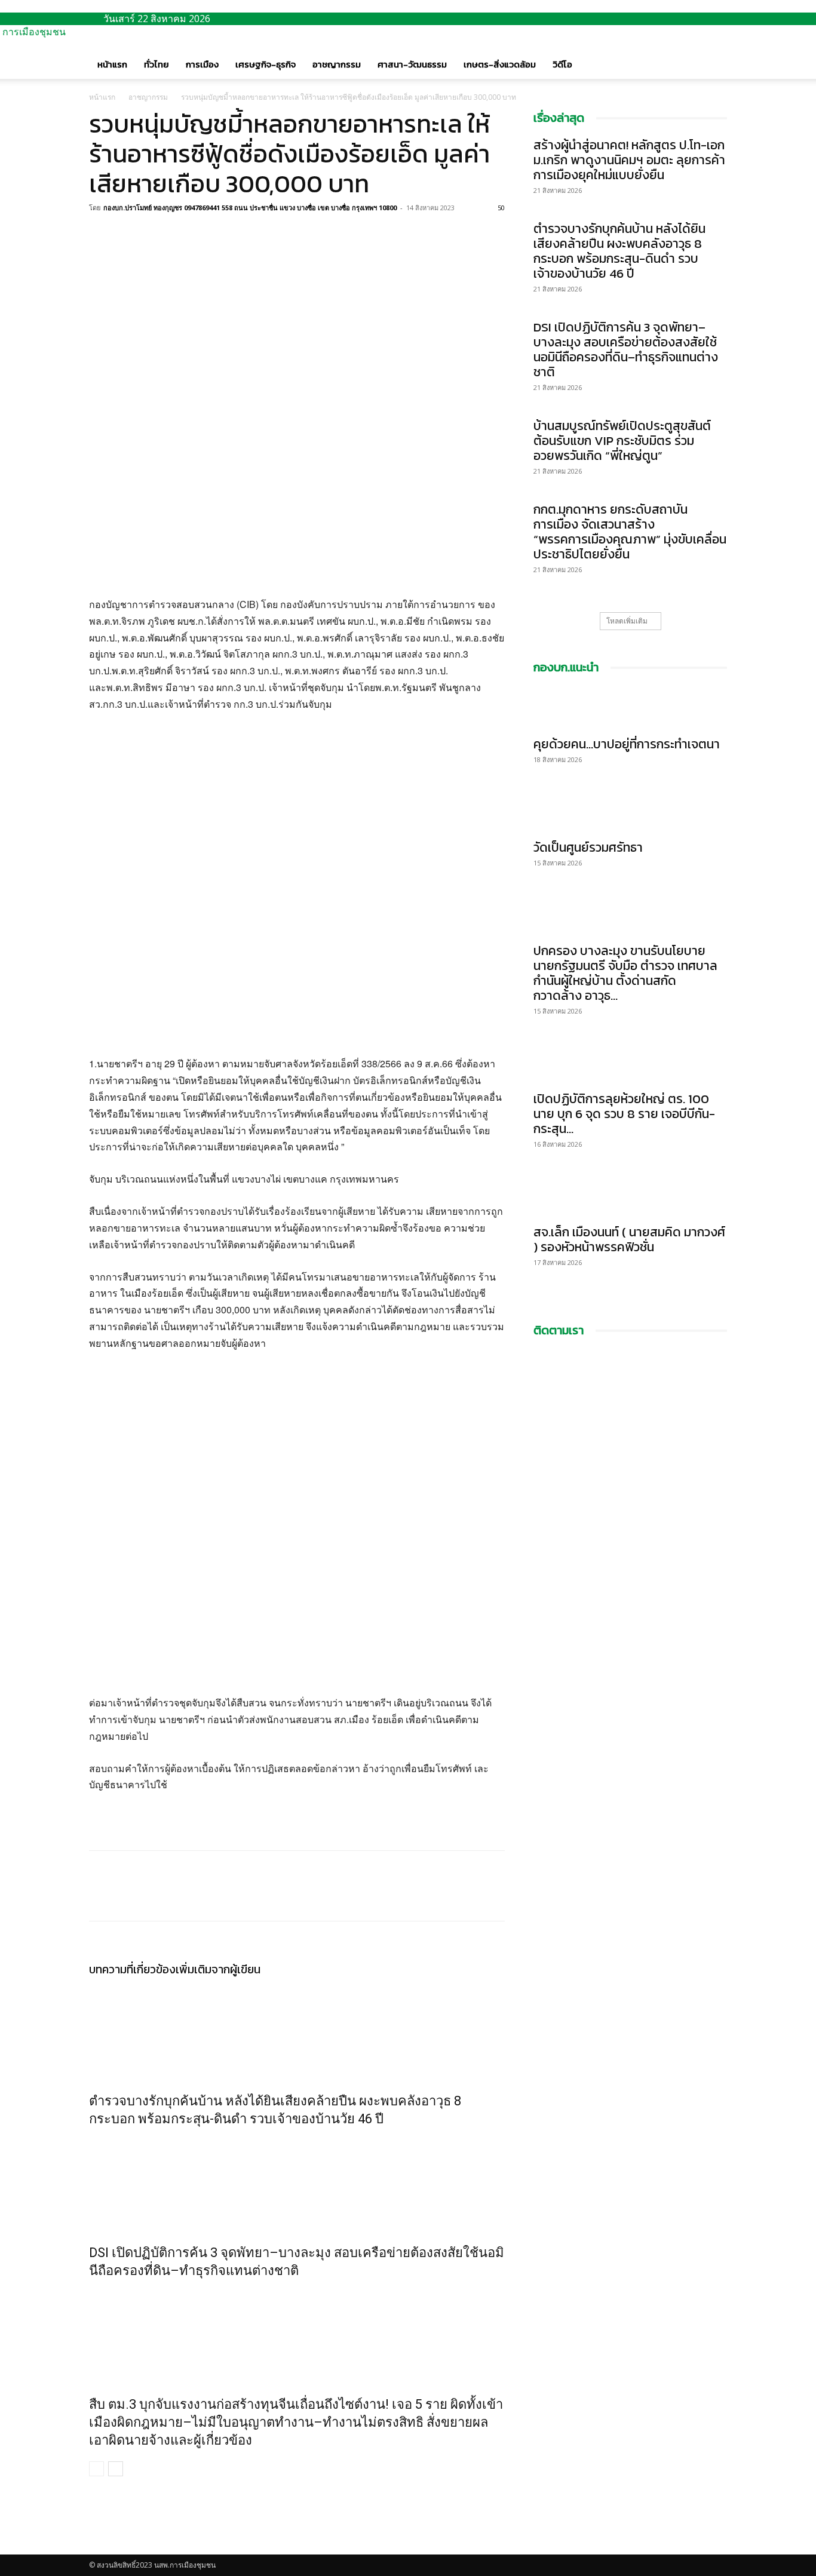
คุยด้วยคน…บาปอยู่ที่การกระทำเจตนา (627, 744)
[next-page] (116, 2469)
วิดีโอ (562, 64)
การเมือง (202, 64)
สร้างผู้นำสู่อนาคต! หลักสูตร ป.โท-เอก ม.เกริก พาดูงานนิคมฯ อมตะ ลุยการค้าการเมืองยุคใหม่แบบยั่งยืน (629, 160)
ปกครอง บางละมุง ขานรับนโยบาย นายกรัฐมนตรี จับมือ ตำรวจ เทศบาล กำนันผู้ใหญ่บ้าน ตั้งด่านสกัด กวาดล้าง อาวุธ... (625, 973)
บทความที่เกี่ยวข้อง (132, 1969)
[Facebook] (101, 235)
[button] (713, 53)
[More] (184, 235)
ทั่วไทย (157, 64)
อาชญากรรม (337, 64)
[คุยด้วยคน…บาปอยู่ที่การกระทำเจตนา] (630, 708)
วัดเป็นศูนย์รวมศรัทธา (588, 847)
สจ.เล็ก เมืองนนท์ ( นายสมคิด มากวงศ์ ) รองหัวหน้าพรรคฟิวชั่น (629, 1239)
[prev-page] (96, 2469)
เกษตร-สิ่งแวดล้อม (500, 64)
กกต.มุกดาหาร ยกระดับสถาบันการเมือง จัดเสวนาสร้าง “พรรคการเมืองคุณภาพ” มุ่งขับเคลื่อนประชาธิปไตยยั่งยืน (630, 532)
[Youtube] (102, 2548)
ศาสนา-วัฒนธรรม (412, 64)
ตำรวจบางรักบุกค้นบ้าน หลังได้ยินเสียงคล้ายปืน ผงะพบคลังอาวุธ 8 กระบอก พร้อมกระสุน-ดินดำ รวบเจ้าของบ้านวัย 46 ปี (619, 251)
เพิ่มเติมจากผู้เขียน (218, 1969)
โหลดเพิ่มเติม (627, 621)
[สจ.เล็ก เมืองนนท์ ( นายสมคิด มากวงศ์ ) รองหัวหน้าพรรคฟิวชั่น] (630, 1196)
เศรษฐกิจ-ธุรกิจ (266, 64)
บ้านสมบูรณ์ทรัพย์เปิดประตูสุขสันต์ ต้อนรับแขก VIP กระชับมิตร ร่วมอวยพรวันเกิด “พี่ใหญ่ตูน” (622, 440)
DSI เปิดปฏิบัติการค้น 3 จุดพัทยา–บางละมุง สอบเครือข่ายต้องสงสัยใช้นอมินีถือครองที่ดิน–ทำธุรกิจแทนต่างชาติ (626, 349)
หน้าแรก (112, 64)
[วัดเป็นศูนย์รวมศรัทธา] (630, 811)
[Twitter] (128, 235)
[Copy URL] (156, 235)
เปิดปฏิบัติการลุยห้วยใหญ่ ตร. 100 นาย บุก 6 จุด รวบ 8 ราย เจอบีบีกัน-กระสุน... (624, 1114)
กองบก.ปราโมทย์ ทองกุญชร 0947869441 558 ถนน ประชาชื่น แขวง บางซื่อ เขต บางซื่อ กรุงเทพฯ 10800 (250, 208)
